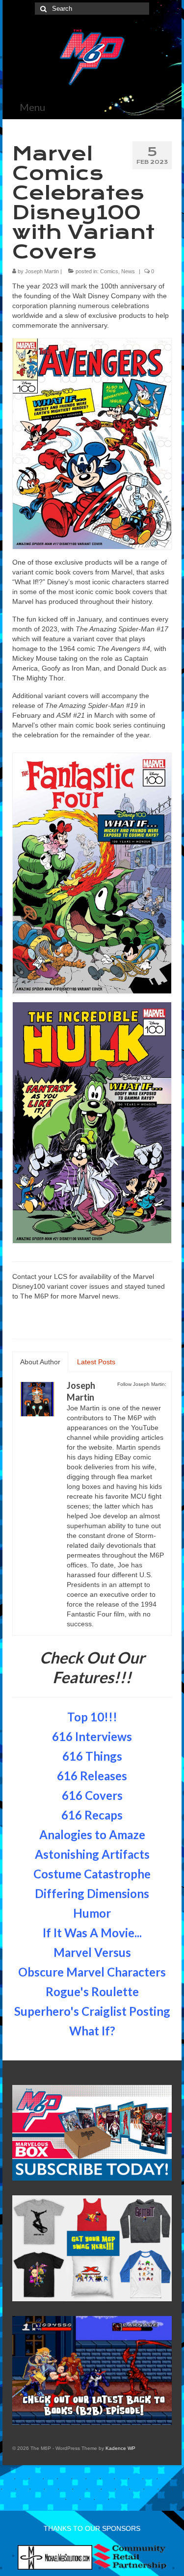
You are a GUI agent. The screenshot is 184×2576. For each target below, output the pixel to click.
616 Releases (92, 1776)
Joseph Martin (42, 271)
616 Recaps (92, 1815)
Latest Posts (96, 1362)
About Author (40, 1362)
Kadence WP (120, 2448)
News (128, 271)
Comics (109, 271)
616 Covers (92, 1795)
